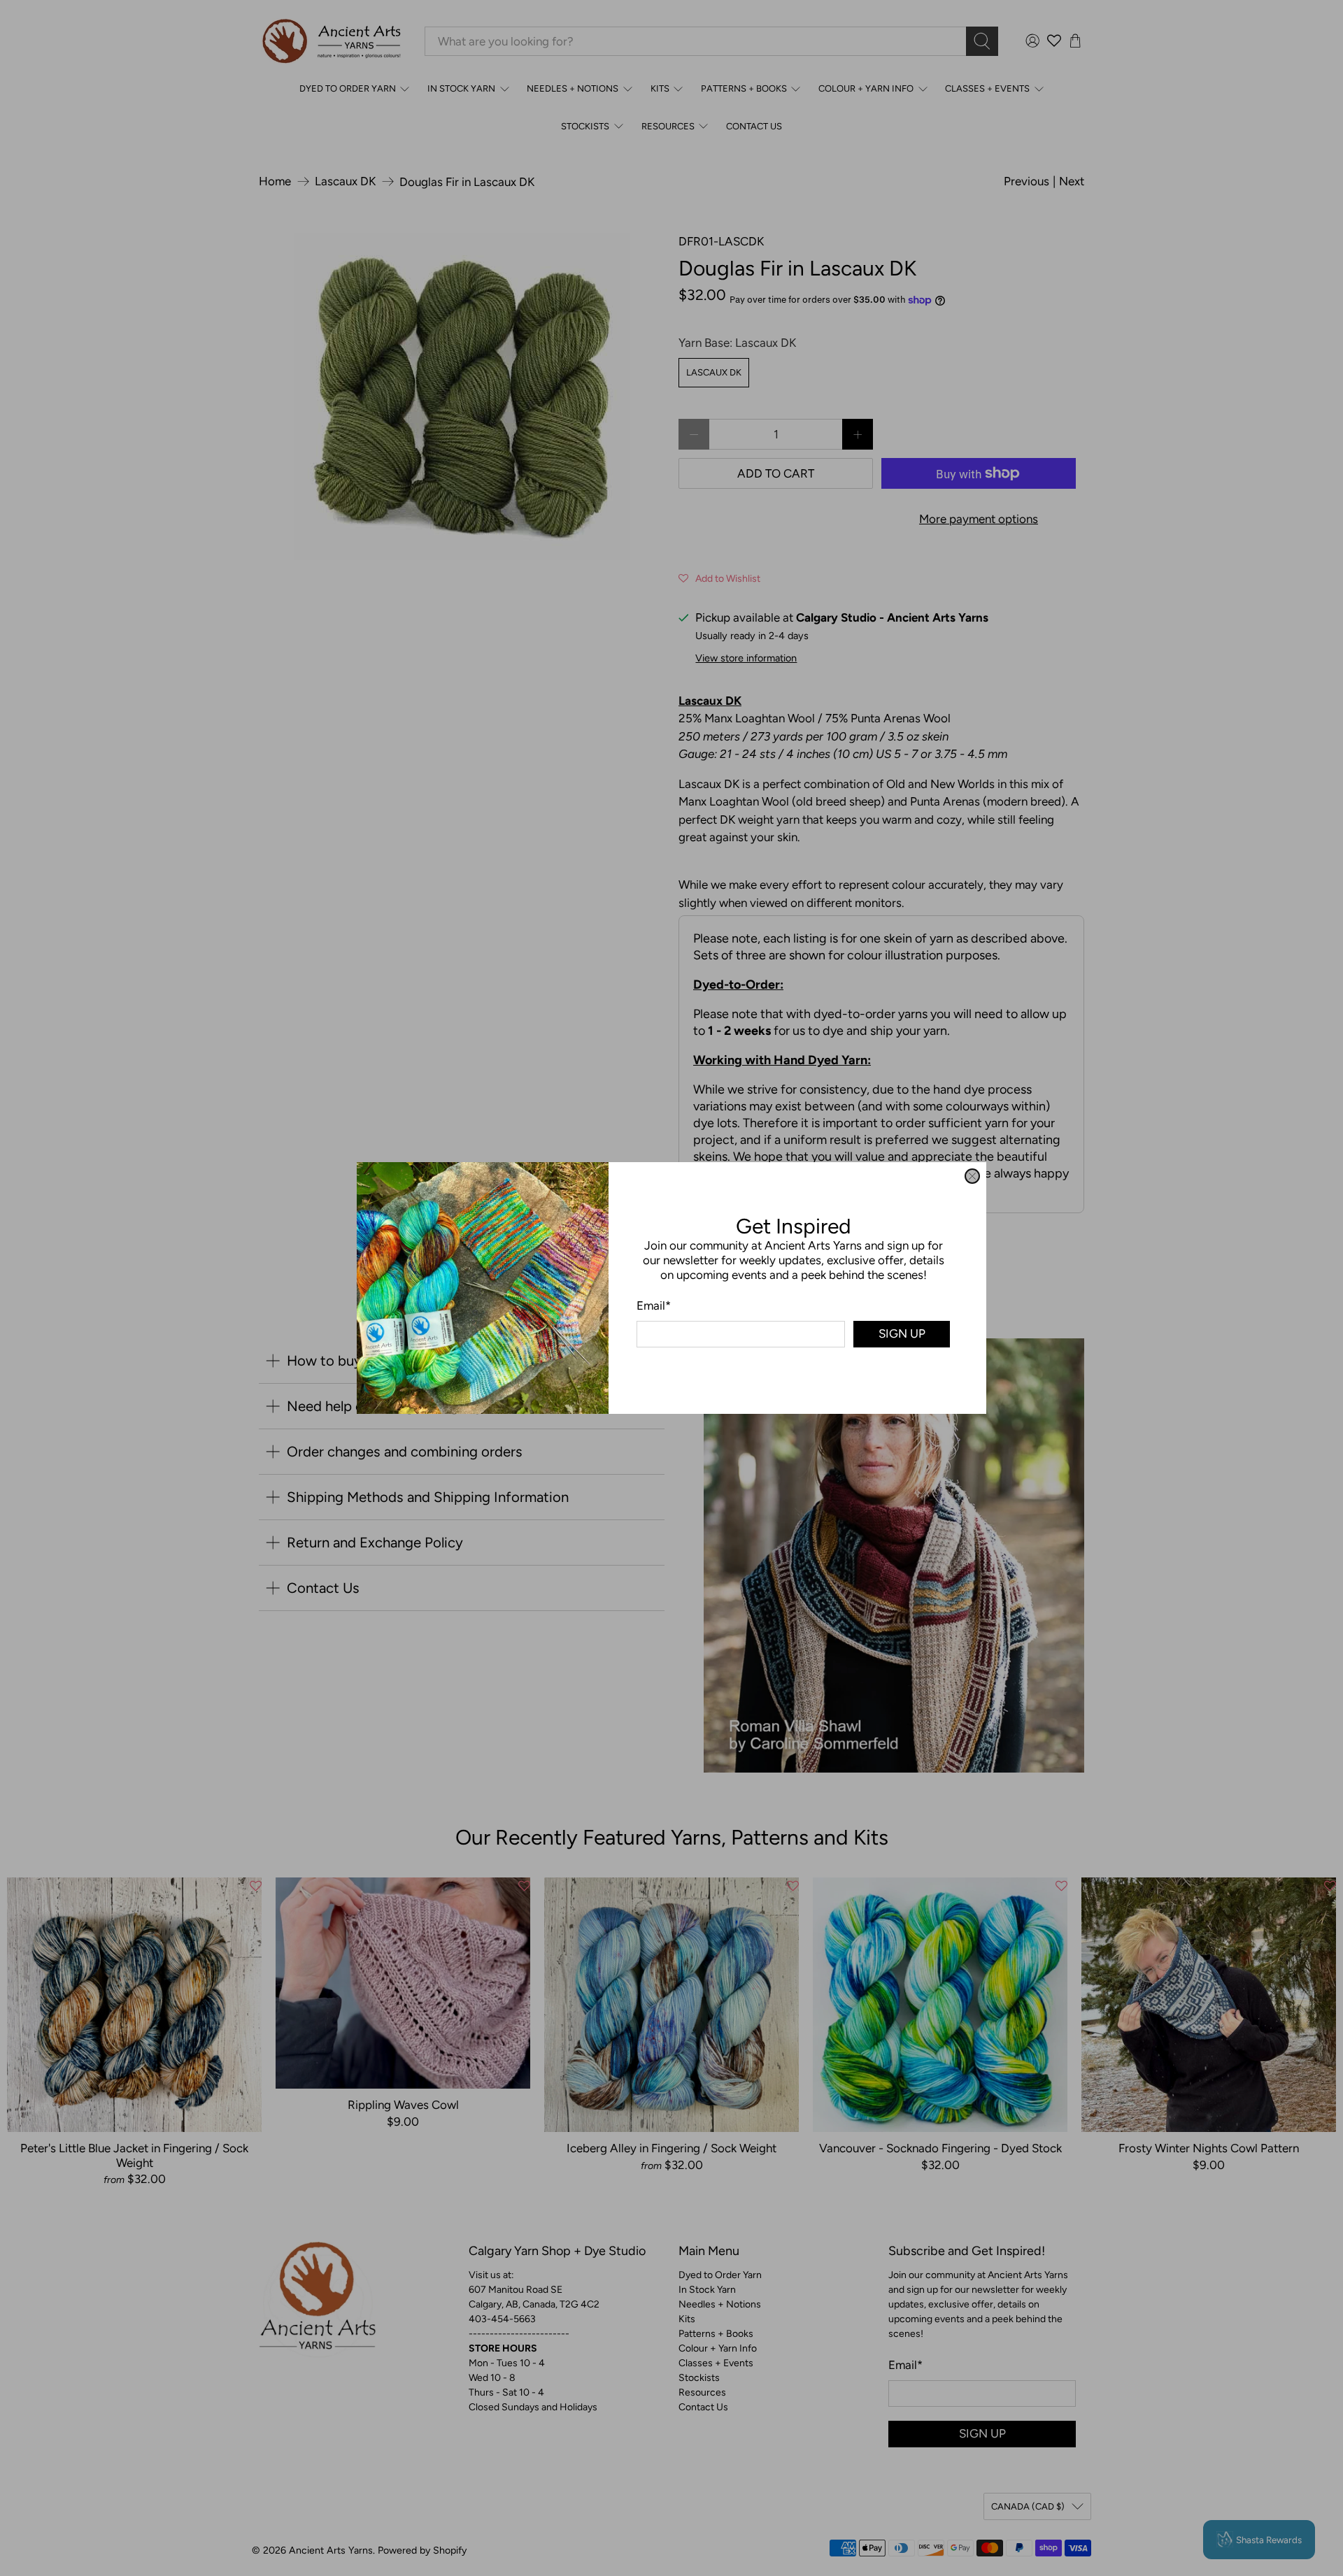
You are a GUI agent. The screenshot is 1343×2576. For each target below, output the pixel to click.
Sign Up (902, 1333)
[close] (972, 1176)
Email (654, 1305)
